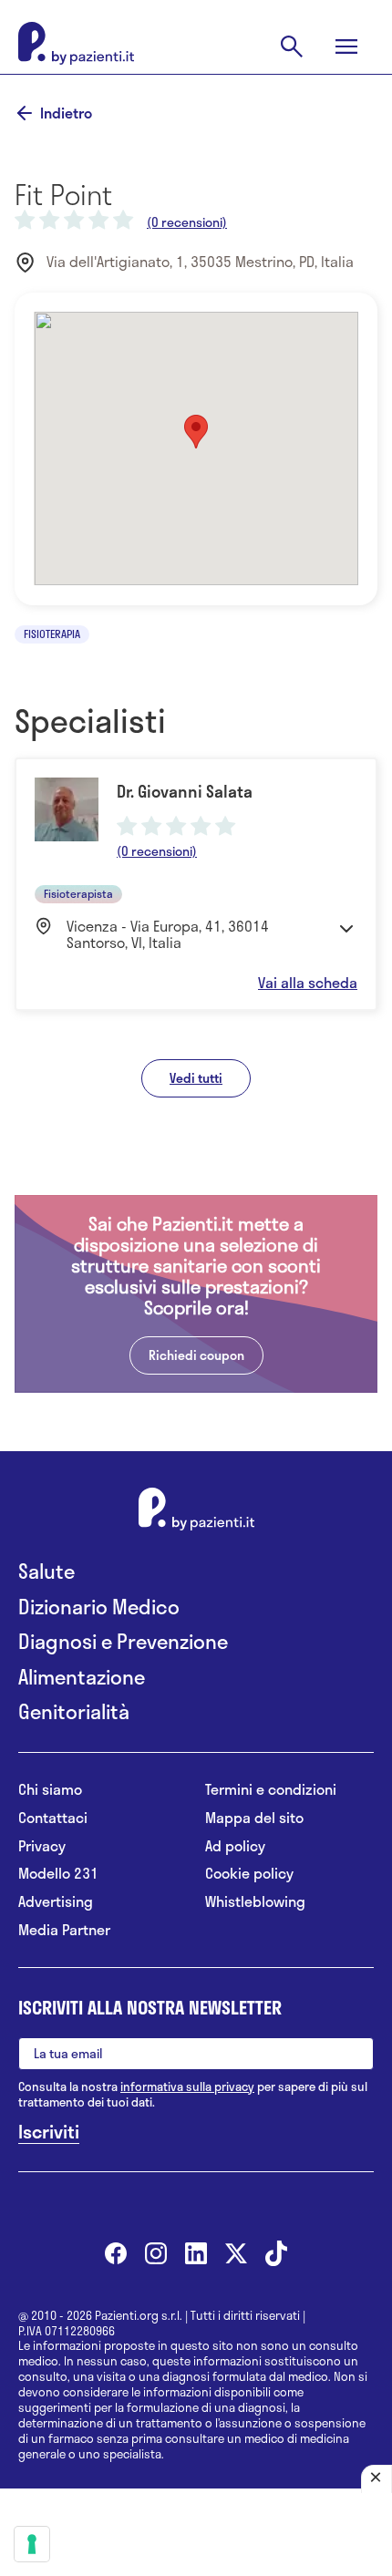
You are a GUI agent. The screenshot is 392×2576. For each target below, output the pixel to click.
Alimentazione (82, 1677)
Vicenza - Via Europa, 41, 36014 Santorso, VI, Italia (168, 935)
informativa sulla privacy (187, 2087)
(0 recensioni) (187, 222)
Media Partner (64, 1930)
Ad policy (235, 1846)
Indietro (66, 113)
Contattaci (53, 1818)
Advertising (56, 1902)
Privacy (42, 1846)
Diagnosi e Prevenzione (123, 1641)
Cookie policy (249, 1874)
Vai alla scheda (308, 983)
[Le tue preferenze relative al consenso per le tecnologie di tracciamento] (32, 2544)
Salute (46, 1571)
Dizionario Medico (99, 1607)
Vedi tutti (196, 1078)
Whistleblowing (255, 1902)
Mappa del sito (254, 1818)
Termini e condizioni (271, 1790)
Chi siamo (50, 1790)
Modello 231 (58, 1874)
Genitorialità (74, 1711)
